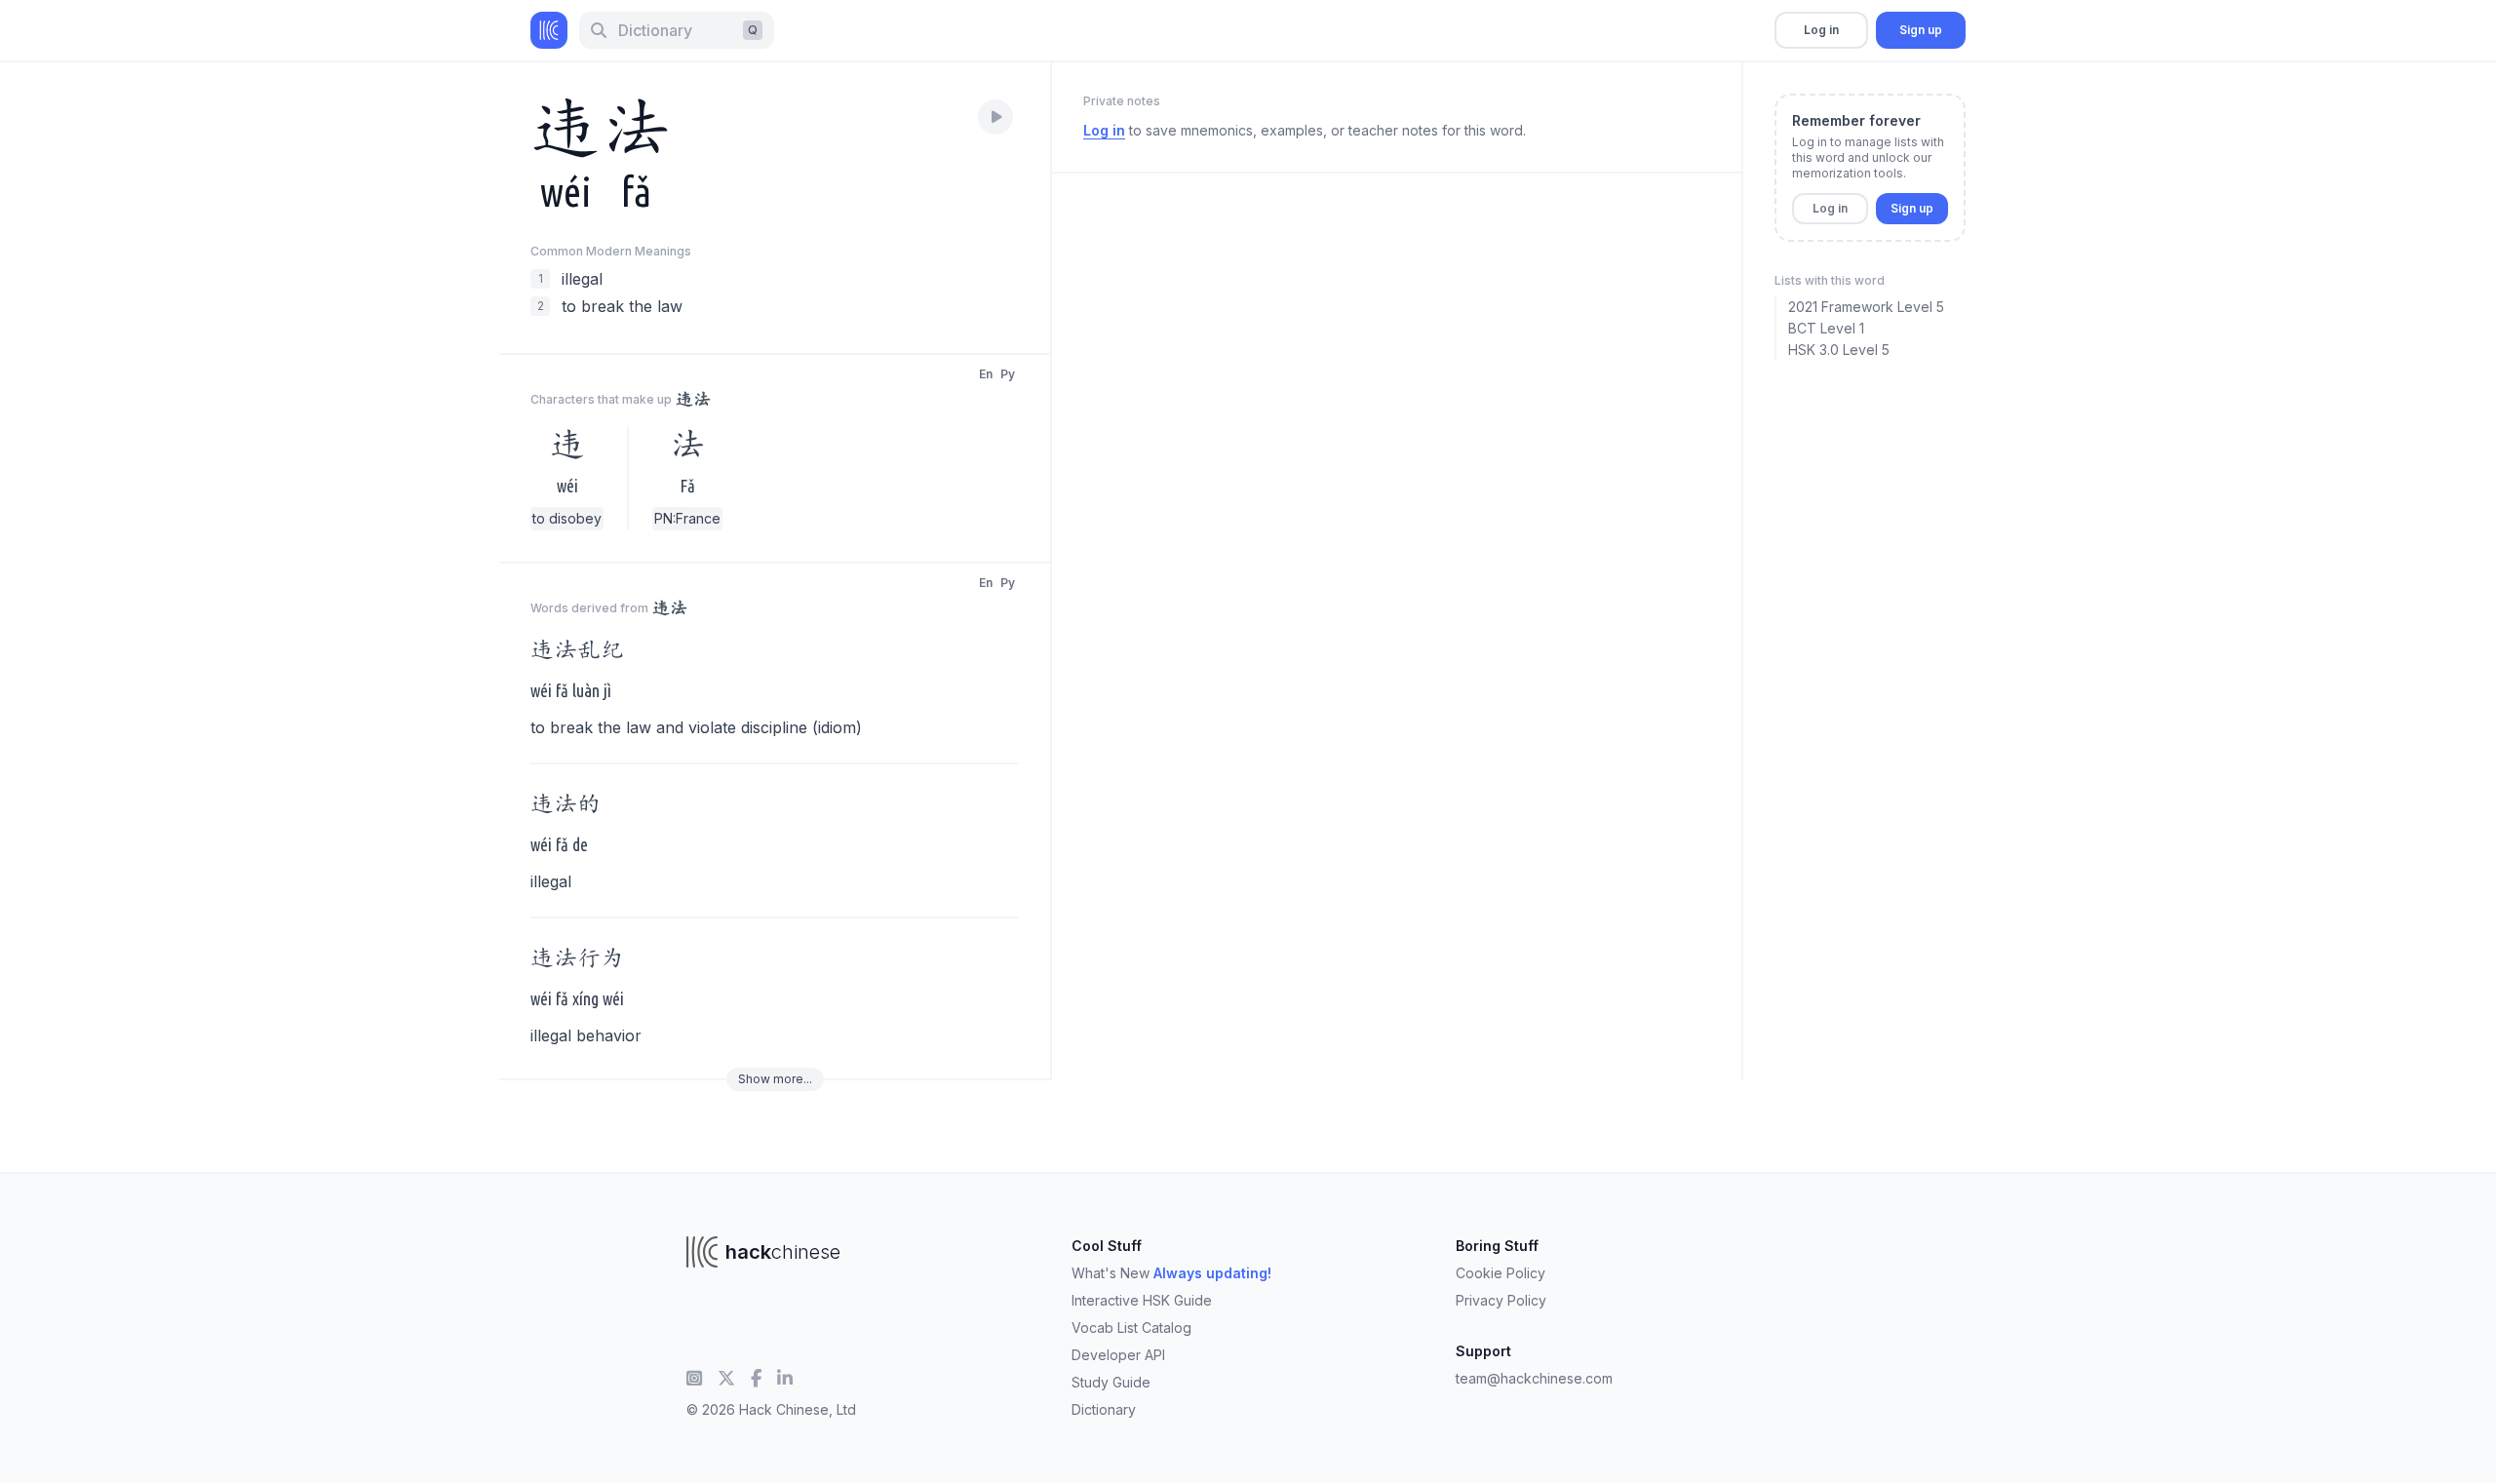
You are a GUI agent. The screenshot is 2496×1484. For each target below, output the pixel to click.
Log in (1821, 30)
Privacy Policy (1501, 1300)
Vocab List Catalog (1131, 1328)
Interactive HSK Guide (1142, 1300)
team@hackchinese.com (1534, 1378)
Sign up (1921, 30)
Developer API (1118, 1355)
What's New (1171, 1273)
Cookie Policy (1501, 1273)
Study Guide (1111, 1382)
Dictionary (1104, 1409)
